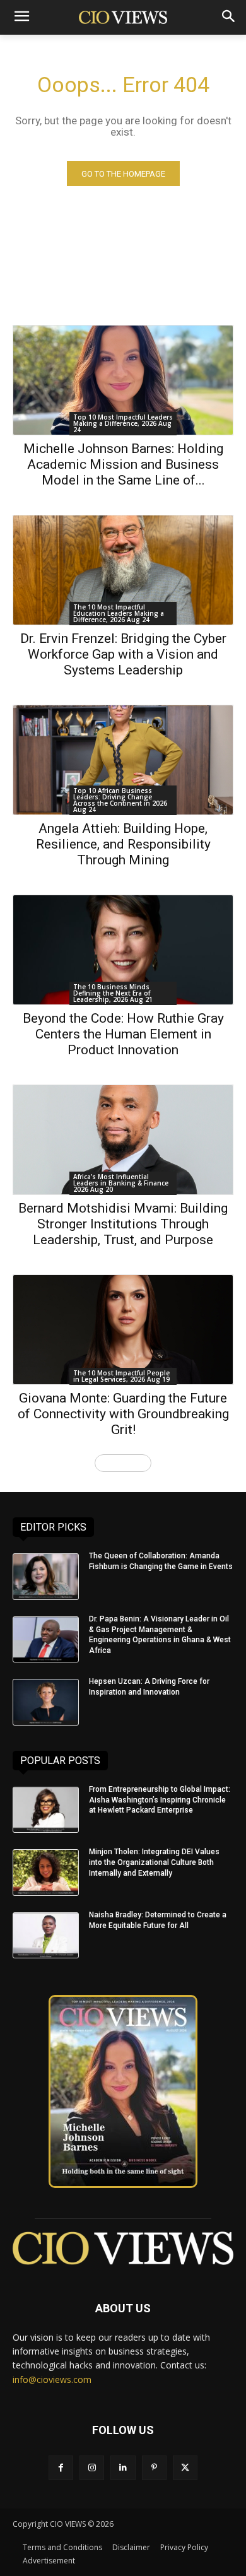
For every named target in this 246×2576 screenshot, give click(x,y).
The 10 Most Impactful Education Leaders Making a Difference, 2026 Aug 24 (119, 613)
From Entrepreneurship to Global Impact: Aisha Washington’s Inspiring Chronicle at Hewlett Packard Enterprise (160, 1800)
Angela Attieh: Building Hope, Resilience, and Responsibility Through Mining (123, 844)
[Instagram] (92, 2468)
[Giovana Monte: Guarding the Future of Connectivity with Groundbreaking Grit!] (123, 1330)
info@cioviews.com (52, 2379)
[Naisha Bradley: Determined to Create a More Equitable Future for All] (46, 1936)
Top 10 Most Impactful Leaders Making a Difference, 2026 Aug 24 (123, 423)
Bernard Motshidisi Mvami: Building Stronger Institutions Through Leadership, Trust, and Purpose (123, 1224)
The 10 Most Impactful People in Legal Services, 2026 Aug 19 (121, 1376)
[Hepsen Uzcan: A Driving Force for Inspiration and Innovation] (46, 1702)
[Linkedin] (123, 2468)
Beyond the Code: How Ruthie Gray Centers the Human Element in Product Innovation (123, 1034)
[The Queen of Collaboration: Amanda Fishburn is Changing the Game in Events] (46, 1577)
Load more (119, 1463)
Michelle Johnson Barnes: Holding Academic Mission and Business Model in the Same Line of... (123, 464)
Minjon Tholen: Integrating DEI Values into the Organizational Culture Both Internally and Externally (154, 1862)
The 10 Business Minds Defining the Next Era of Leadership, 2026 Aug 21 (113, 993)
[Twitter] (185, 2468)
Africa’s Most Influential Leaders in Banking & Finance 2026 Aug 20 (121, 1183)
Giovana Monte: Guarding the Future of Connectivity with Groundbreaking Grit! (123, 1414)
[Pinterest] (154, 2468)
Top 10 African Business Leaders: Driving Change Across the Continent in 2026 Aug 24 (120, 800)
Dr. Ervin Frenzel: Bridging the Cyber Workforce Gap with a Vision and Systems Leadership (123, 654)
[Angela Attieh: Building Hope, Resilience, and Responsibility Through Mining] (123, 760)
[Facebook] (61, 2468)
